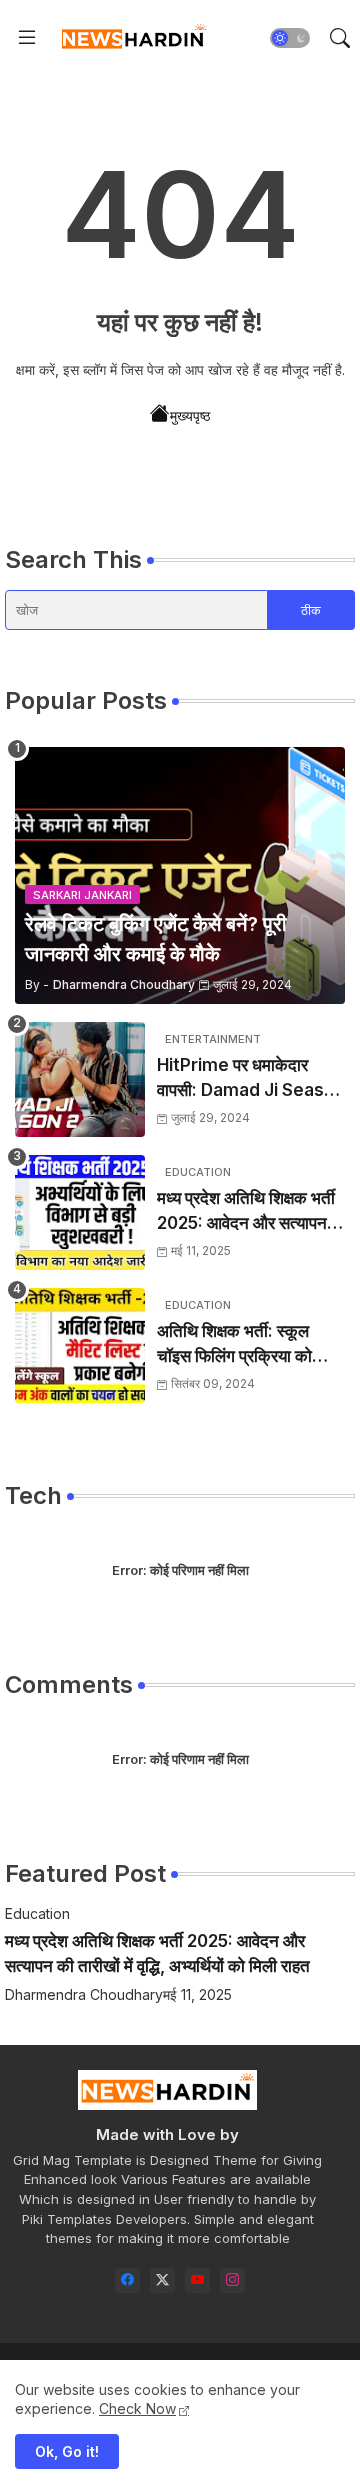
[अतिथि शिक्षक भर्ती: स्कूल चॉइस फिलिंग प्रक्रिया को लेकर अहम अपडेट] (80, 1345)
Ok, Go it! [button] (67, 2451)
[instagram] (232, 2280)
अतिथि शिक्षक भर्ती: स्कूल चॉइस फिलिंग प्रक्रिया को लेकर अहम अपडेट (234, 1345)
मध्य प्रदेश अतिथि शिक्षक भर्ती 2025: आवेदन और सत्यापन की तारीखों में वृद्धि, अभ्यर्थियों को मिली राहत (251, 1212)
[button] (290, 38)
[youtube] (197, 2280)
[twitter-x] (162, 2280)
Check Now (137, 2408)
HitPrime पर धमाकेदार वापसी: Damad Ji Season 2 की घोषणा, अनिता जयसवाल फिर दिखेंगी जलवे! (251, 1079)
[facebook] (127, 2280)
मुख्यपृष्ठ (190, 415)
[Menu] (27, 38)
